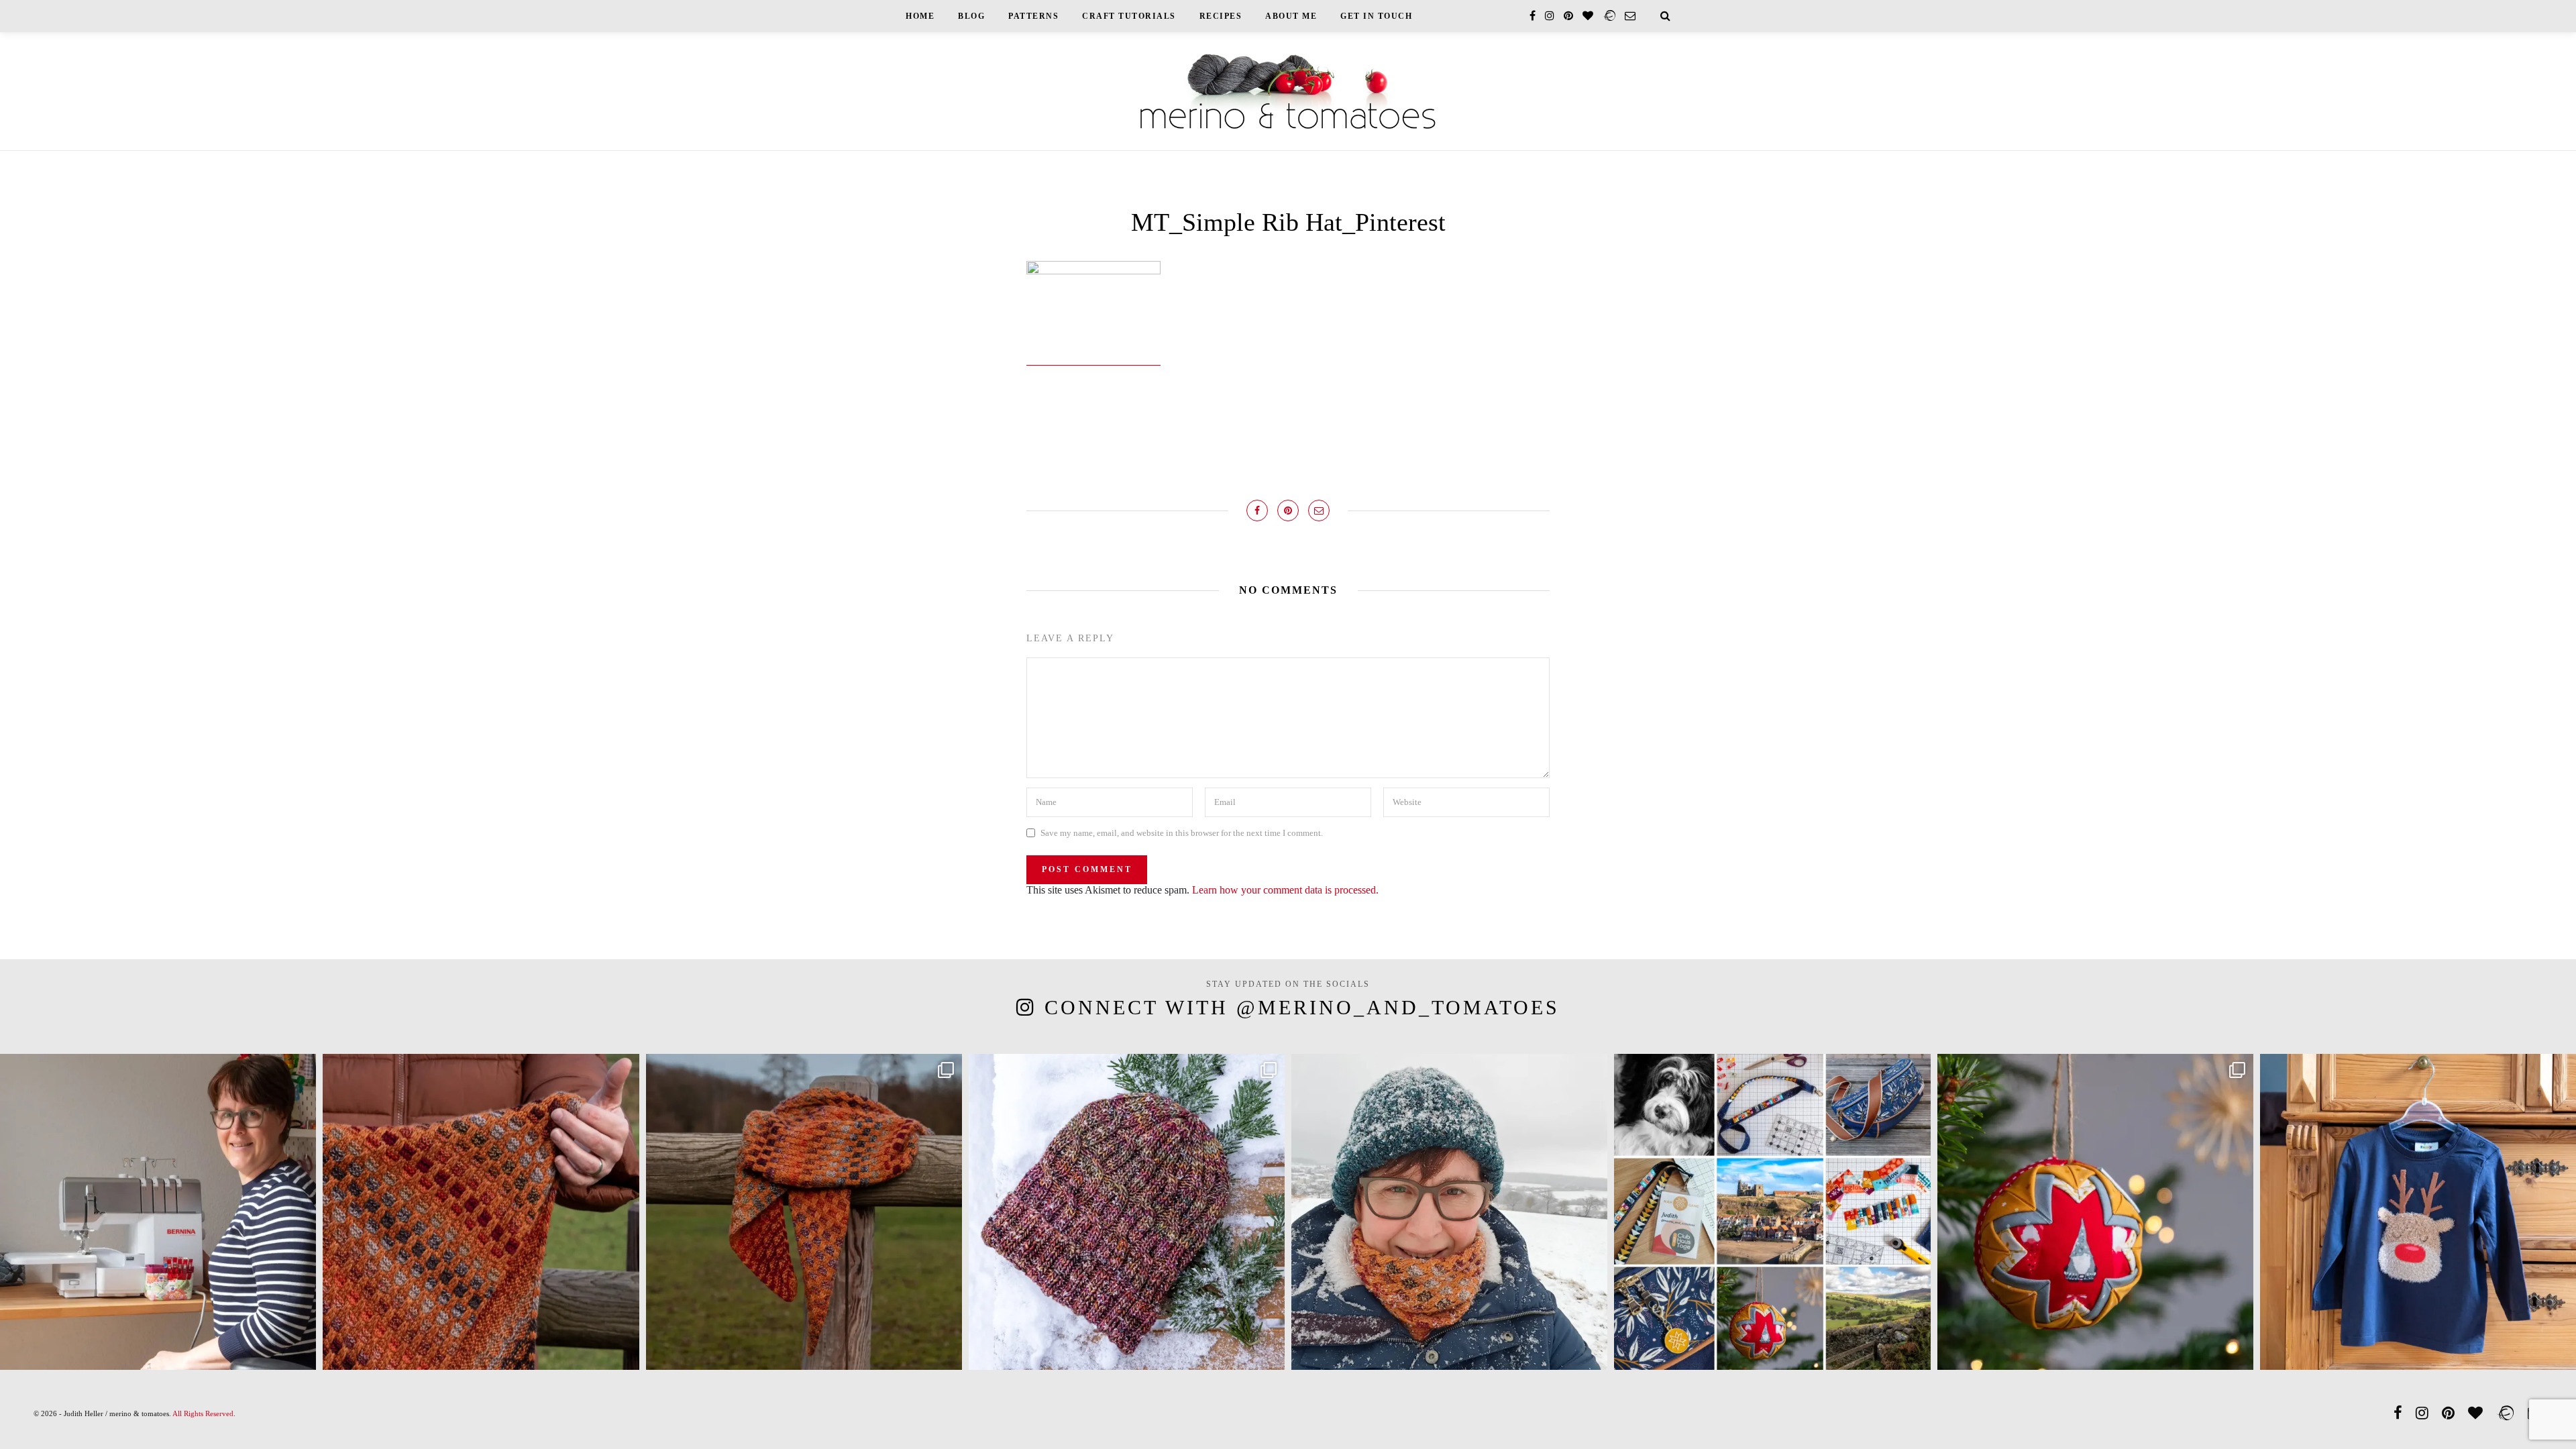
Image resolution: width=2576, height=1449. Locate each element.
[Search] (1665, 16)
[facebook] (1533, 16)
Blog (971, 16)
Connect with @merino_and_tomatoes (1302, 1007)
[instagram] (1550, 16)
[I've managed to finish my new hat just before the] (1127, 1212)
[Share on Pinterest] (1288, 511)
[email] (1630, 16)
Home (920, 16)
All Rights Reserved (203, 1413)
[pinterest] (1568, 16)
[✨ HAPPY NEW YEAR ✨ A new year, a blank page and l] (1449, 1212)
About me (1291, 16)
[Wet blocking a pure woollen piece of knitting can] (481, 1212)
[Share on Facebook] (1257, 511)
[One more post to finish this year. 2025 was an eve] (1772, 1212)
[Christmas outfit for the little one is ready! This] (2418, 1212)
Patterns (1033, 16)
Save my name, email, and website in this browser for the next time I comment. (1182, 833)
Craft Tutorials (1129, 16)
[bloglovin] (1588, 16)
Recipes (1221, 16)
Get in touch (1376, 16)
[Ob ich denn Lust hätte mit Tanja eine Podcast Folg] (158, 1212)
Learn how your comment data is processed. (1285, 890)
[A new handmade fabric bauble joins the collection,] (2095, 1212)
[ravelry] (1609, 16)
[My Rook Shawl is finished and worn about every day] (804, 1212)
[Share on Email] (1319, 511)
